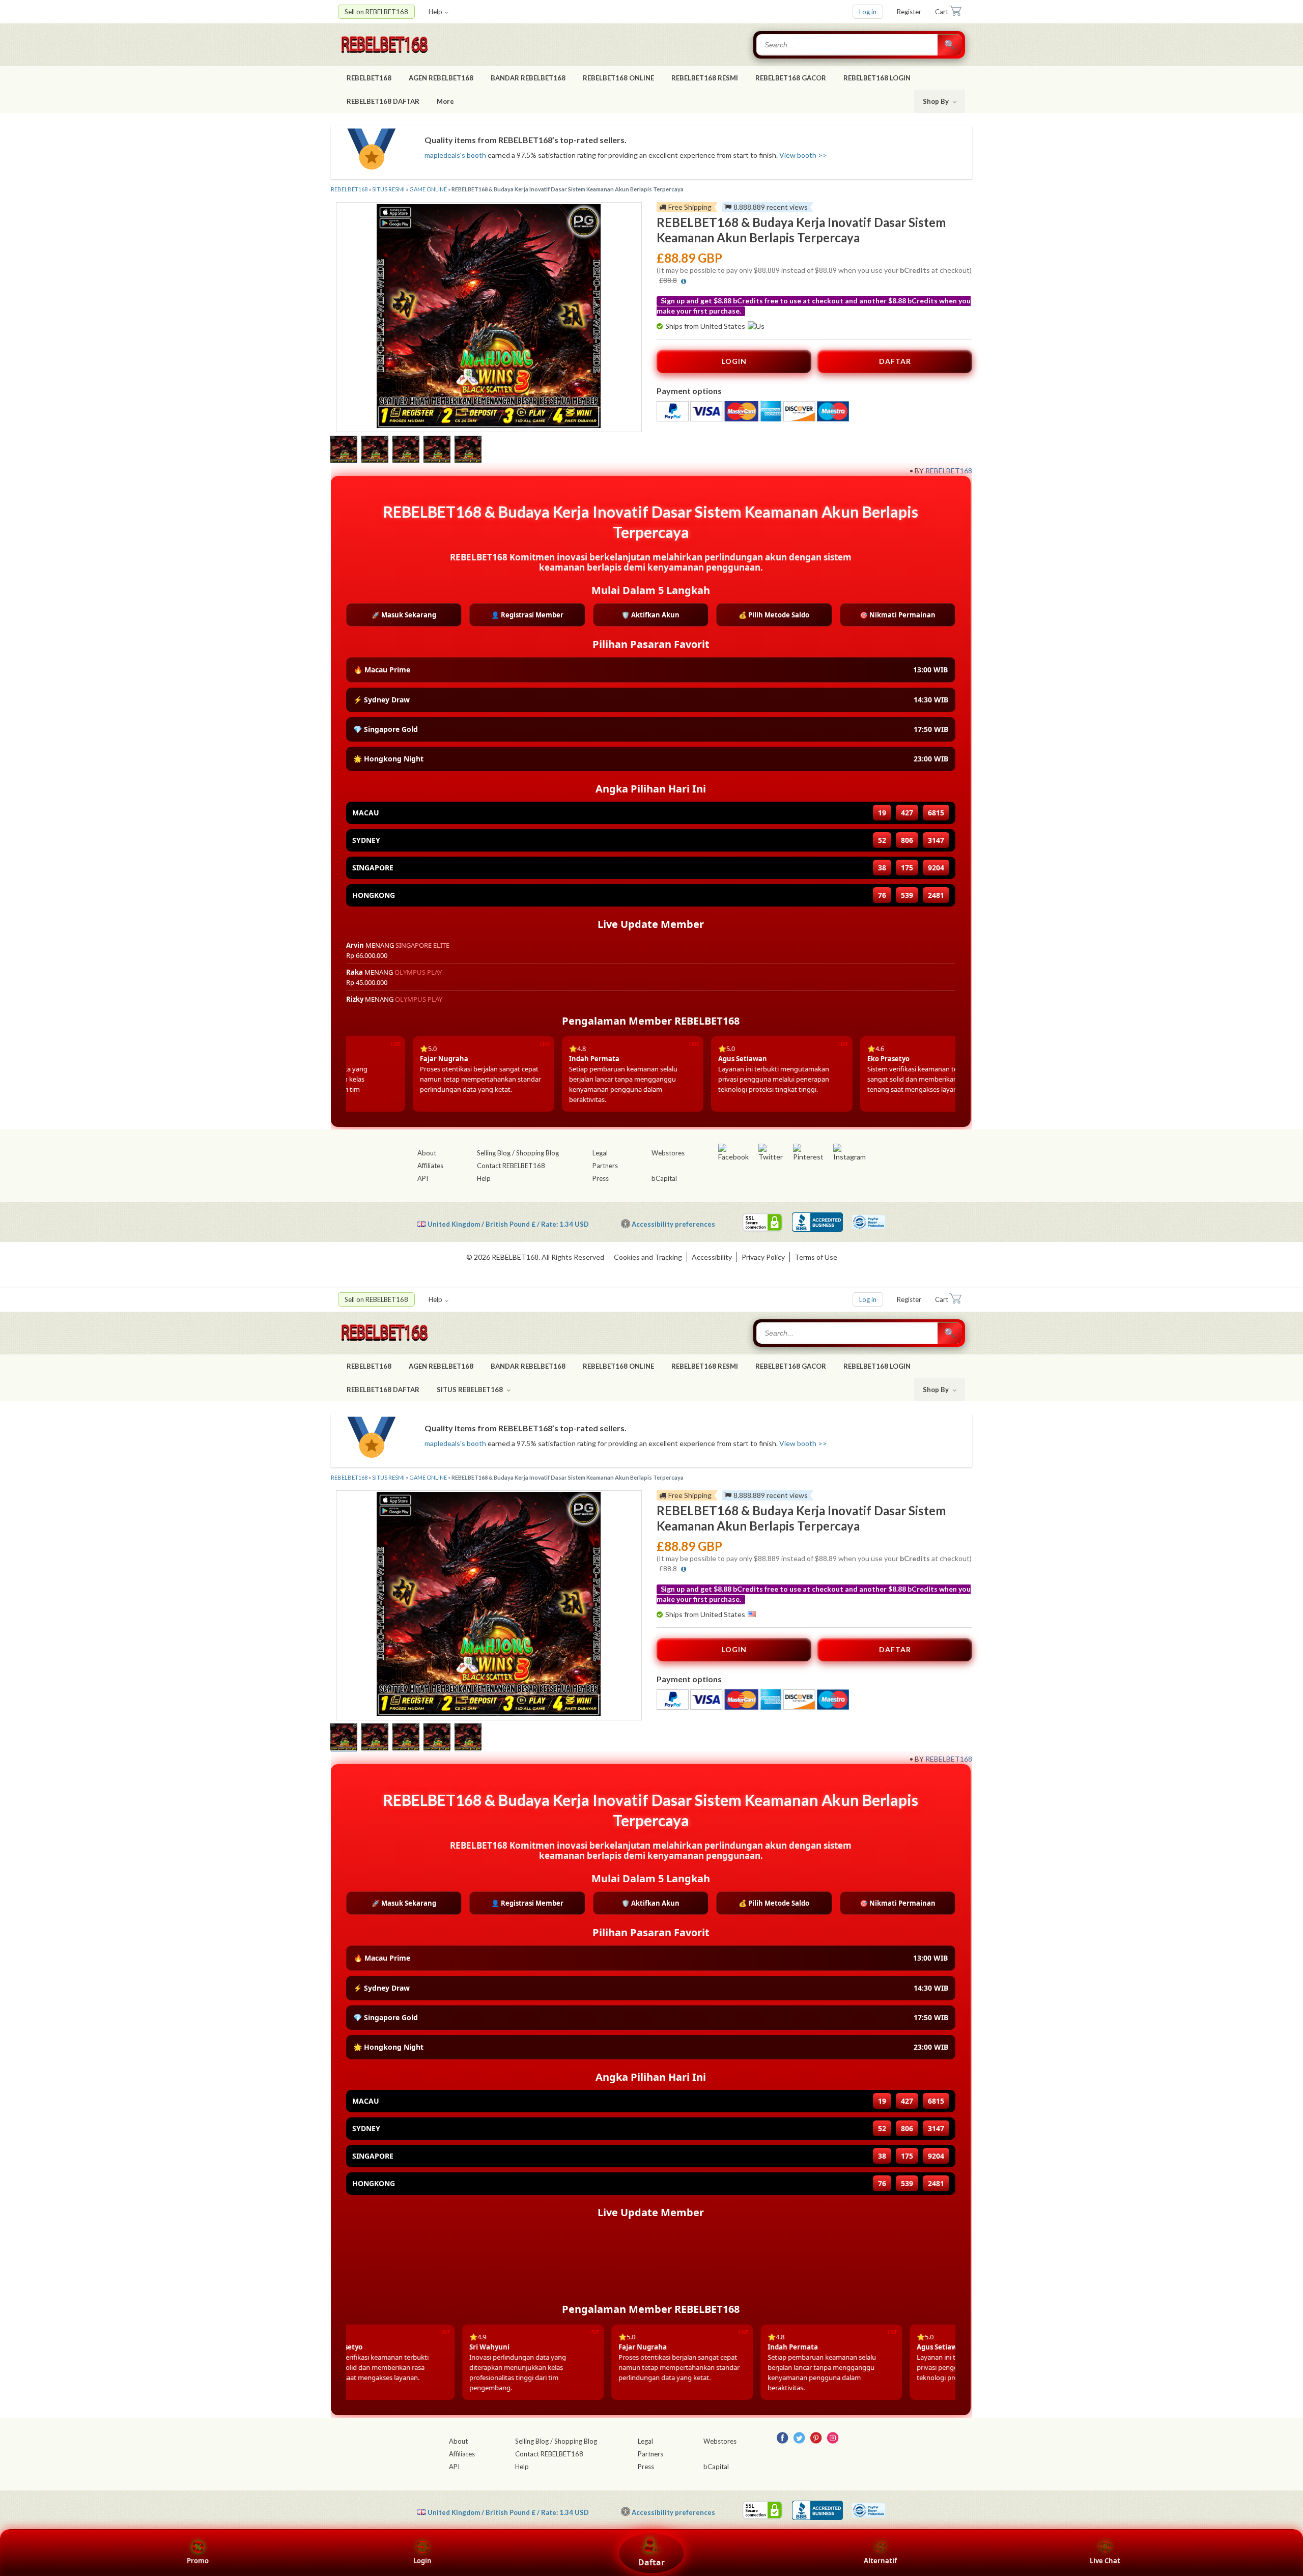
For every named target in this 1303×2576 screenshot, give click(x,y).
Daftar (651, 2562)
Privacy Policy (763, 1257)
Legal (600, 1153)
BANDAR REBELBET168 (528, 78)
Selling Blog (494, 1153)
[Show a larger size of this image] (344, 450)
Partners (605, 1166)
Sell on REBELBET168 (376, 12)
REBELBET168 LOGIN (877, 78)
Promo (198, 2561)
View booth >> (803, 155)
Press (601, 1178)
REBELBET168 (369, 78)
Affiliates (430, 1166)
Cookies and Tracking (648, 1257)
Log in (868, 12)
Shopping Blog (537, 1153)
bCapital (664, 1178)
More (445, 101)
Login (422, 2561)
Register (909, 12)
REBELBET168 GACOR (791, 78)
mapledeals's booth (455, 155)
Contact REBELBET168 (511, 1166)
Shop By (937, 101)
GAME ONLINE (428, 189)
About (427, 1153)
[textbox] (848, 45)
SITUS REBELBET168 (471, 1390)
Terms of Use (816, 1257)
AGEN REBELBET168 (441, 78)
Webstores (668, 1153)
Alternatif (880, 2561)
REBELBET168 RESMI (705, 78)
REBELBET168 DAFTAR (383, 101)
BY (919, 471)
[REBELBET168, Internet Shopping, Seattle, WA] (817, 1222)
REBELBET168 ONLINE (618, 78)
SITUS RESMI (388, 189)
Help (435, 12)
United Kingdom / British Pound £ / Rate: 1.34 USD (508, 1224)
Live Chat (1105, 2561)
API (423, 1178)
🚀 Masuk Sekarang (404, 615)
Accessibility (712, 1257)
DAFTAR (895, 361)
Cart (942, 12)
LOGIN (734, 361)
